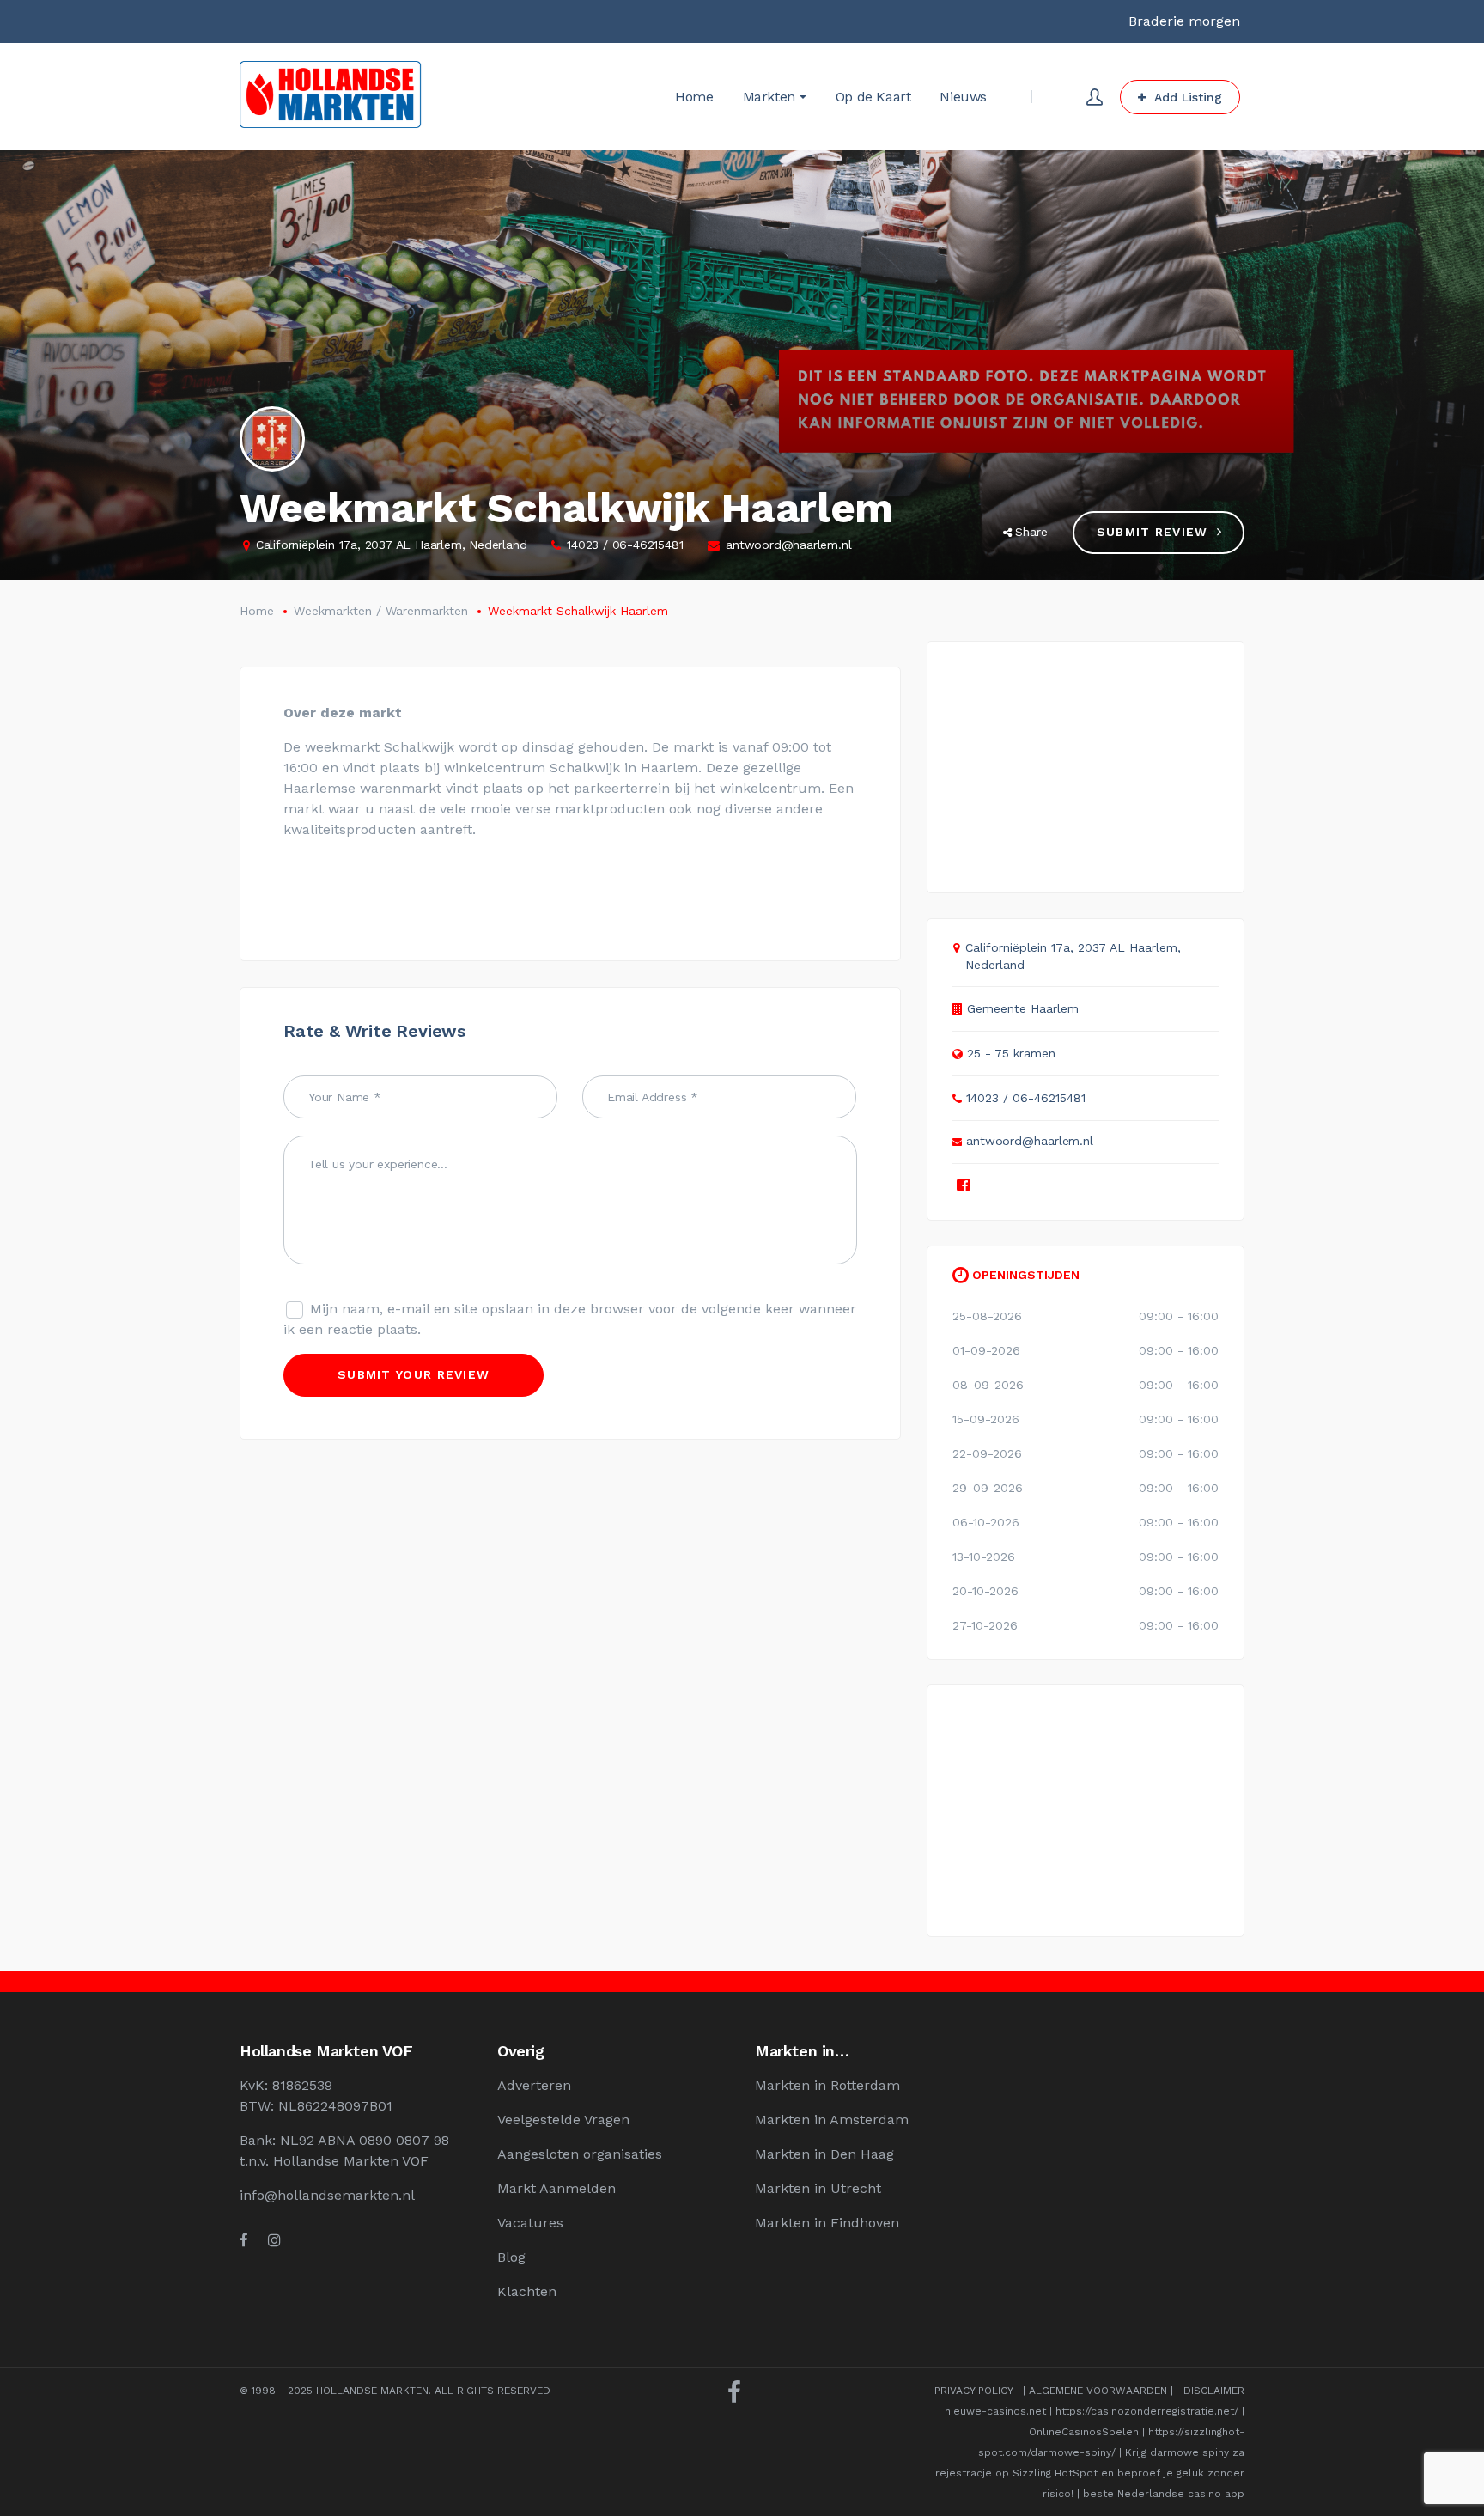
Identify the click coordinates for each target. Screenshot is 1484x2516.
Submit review (1153, 532)
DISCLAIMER (1214, 2391)
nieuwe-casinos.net (995, 2411)
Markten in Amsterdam (832, 2120)
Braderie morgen (1184, 21)
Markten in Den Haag (824, 2154)
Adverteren (534, 2085)
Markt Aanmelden (556, 2188)
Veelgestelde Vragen (563, 2120)
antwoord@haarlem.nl (788, 545)
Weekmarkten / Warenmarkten (381, 611)
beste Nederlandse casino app (1164, 2494)
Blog (511, 2257)
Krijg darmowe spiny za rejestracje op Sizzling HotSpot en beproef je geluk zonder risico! (1090, 2473)
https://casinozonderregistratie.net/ (1147, 2411)
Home (257, 611)
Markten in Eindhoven (827, 2223)
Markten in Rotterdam (827, 2085)
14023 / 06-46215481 (625, 545)
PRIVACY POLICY (973, 2391)
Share (1031, 532)
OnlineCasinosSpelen (1084, 2432)
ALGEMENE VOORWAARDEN (1098, 2391)
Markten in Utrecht (818, 2188)
